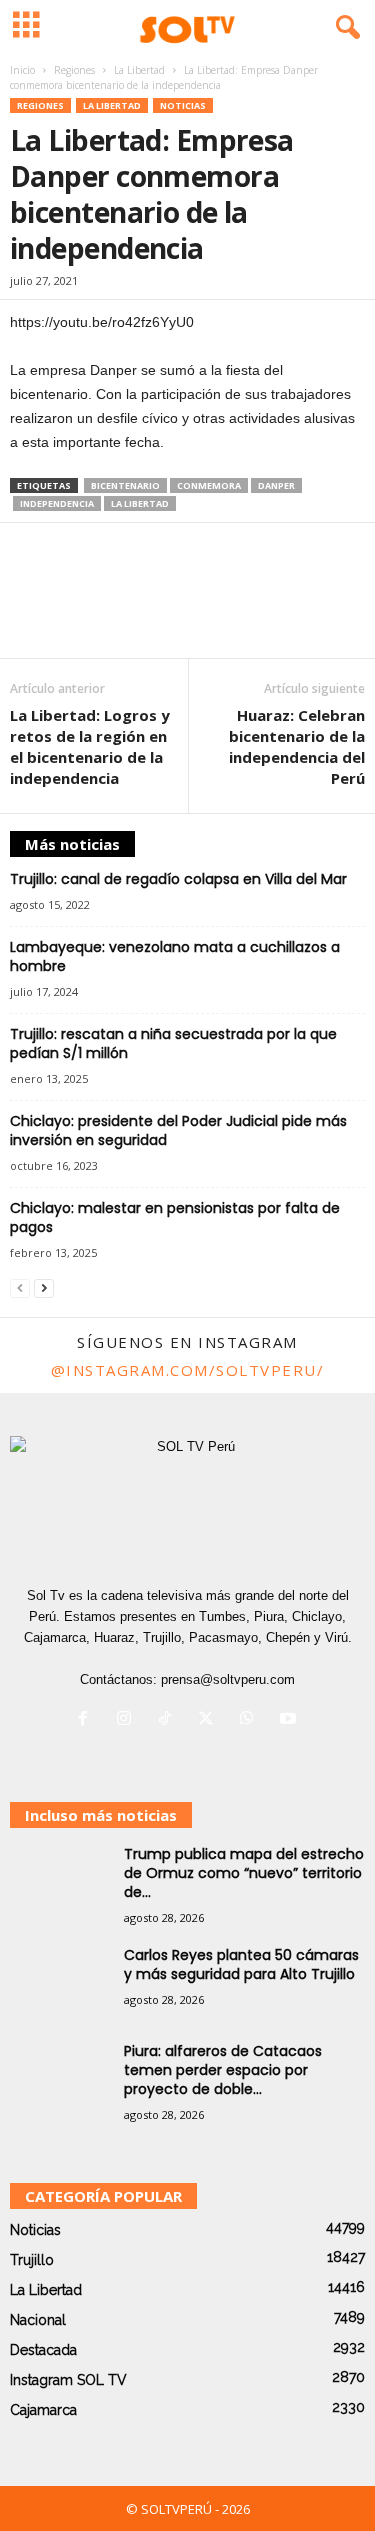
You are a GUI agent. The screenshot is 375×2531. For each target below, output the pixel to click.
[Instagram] (128, 1720)
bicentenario (125, 485)
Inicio (22, 70)
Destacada (43, 2350)
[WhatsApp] (251, 1720)
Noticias (183, 105)
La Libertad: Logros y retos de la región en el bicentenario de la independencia (90, 746)
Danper (276, 485)
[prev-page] (20, 1287)
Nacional (38, 2320)
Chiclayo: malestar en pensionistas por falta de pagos (175, 1217)
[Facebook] (87, 1720)
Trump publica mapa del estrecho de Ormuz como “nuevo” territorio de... (244, 1873)
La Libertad (139, 70)
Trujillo (32, 2260)
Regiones (74, 70)
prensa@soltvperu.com (228, 1679)
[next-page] (44, 1287)
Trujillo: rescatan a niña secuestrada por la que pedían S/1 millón (173, 1043)
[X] (210, 1720)
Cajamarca (43, 2410)
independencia (57, 503)
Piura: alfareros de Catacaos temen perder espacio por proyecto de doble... (223, 2070)
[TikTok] (169, 1720)
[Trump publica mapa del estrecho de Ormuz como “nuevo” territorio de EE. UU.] (60, 1882)
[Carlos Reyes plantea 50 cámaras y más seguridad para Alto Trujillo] (60, 1983)
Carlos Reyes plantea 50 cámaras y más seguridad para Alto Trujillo (241, 1964)
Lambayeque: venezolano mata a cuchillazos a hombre (175, 956)
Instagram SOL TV (68, 2380)
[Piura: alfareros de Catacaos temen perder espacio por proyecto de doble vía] (60, 2079)
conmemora (209, 485)
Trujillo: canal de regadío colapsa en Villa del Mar (178, 879)
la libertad (140, 503)
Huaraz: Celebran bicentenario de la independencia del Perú (297, 746)
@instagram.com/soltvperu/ (188, 1370)
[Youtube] (290, 1720)
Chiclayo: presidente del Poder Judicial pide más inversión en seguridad (178, 1130)
